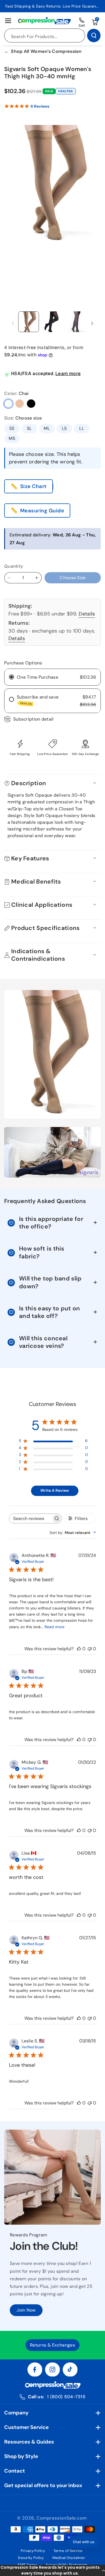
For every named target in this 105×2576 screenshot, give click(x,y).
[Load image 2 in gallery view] (53, 322)
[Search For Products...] (94, 35)
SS (12, 428)
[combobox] (73, 1533)
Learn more (68, 373)
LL (82, 428)
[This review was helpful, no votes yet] (79, 1649)
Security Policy (31, 2558)
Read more (54, 1627)
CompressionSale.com (61, 2518)
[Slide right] (92, 324)
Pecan (20, 404)
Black (31, 404)
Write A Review (55, 1490)
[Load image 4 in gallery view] (76, 322)
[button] (53, 2570)
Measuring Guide (42, 511)
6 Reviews (40, 106)
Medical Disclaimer (69, 2558)
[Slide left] (13, 324)
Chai (8, 404)
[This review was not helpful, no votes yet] (90, 1649)
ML (47, 428)
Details (87, 614)
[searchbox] (30, 1518)
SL (29, 428)
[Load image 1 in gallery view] (29, 322)
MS (12, 438)
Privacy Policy (33, 2551)
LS (64, 428)
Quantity (14, 566)
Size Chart (33, 486)
